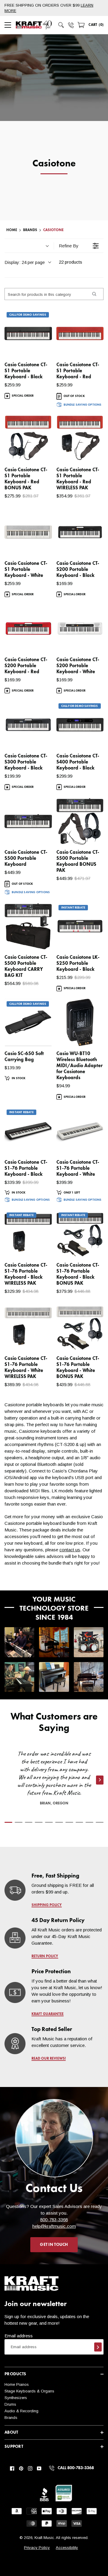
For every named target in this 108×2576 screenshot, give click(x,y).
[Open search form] (61, 25)
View (37, 347)
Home (12, 230)
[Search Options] (94, 294)
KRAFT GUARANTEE (48, 2014)
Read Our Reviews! (49, 2059)
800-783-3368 (54, 2220)
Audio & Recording (21, 2411)
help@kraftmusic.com (54, 2226)
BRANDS (30, 230)
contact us (70, 1550)
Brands (11, 2418)
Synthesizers (16, 2398)
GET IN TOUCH (54, 2245)
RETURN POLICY (45, 1956)
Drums (10, 2404)
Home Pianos (17, 2384)
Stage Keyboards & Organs (29, 2391)
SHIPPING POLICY (47, 1905)
